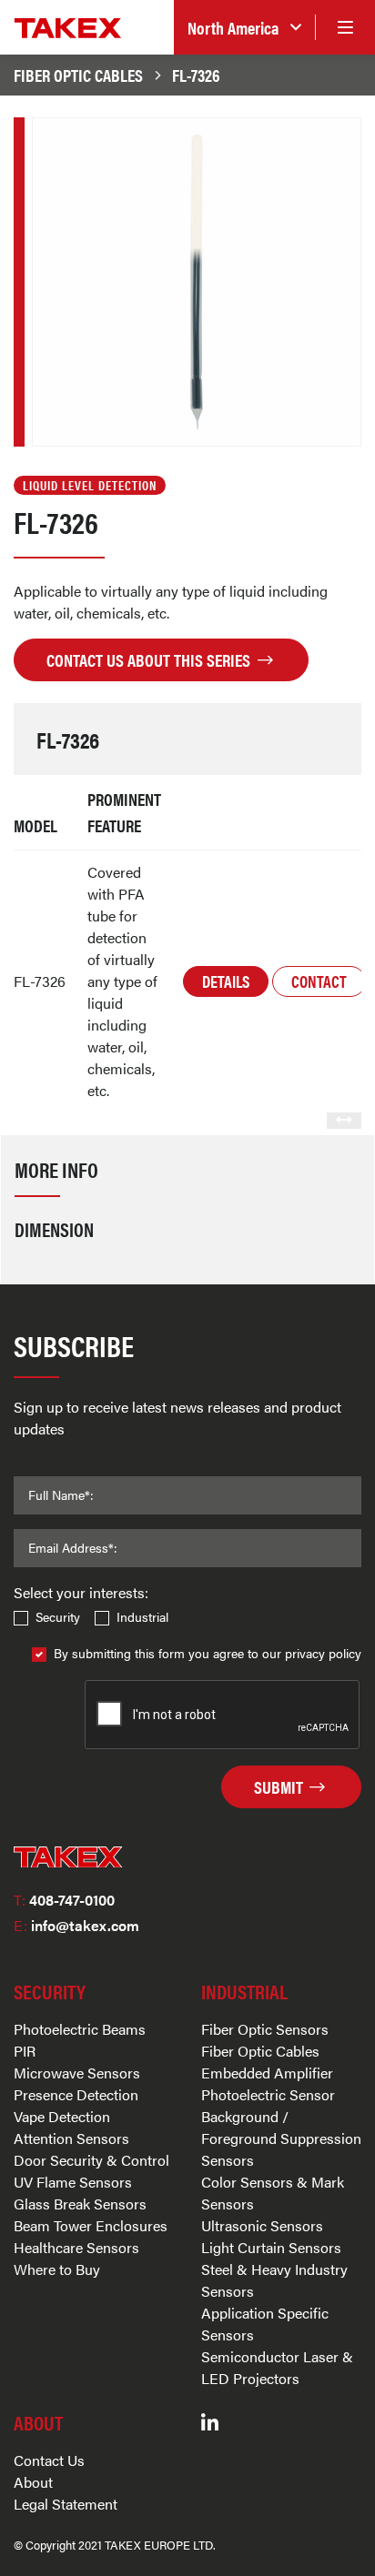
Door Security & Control (91, 2160)
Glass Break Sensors (80, 2204)
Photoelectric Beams (80, 2029)
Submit (280, 1786)
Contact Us (49, 2460)
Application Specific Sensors (265, 2324)
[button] (244, 28)
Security (58, 1616)
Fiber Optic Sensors (265, 2029)
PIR (25, 2051)
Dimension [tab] (54, 1229)
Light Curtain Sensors (271, 2247)
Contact (319, 981)
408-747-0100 (64, 1900)
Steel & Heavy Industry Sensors (274, 2280)
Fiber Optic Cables (78, 75)
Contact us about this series (150, 659)
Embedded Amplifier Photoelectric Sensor (268, 2083)
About (33, 2482)
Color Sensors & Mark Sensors (273, 2193)
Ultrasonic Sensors (262, 2225)
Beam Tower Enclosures (91, 2225)
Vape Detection (62, 2116)
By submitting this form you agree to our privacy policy (208, 1653)
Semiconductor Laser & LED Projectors (277, 2367)
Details (226, 981)
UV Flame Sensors (73, 2182)
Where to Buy (57, 2269)
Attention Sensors (71, 2138)
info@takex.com (76, 1925)
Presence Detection (76, 2094)
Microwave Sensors (77, 2073)
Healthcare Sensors (76, 2247)
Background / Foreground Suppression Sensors (281, 2138)
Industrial (142, 1616)
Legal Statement (66, 2504)
